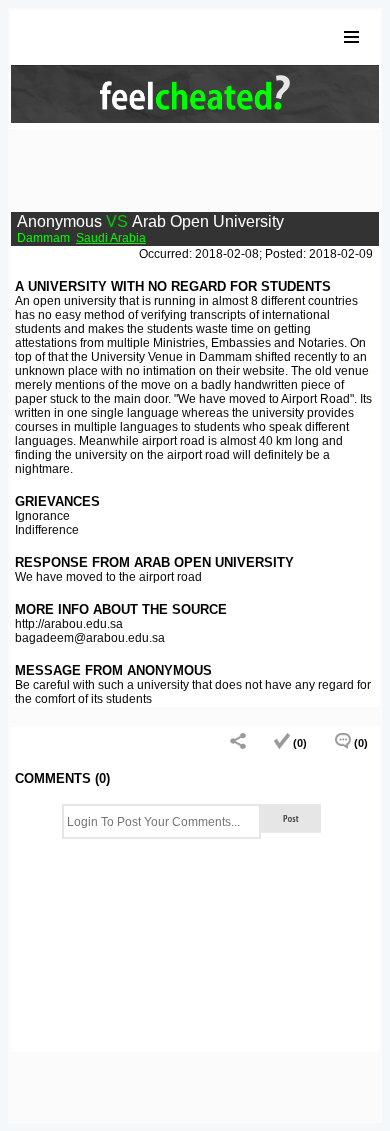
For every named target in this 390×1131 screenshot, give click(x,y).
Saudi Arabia (111, 238)
